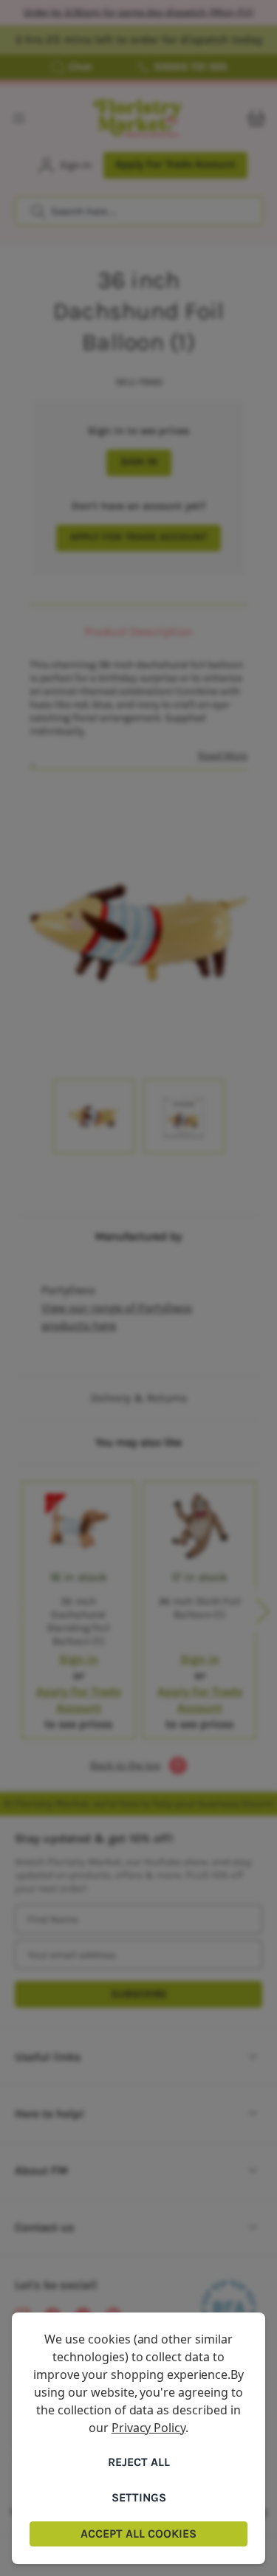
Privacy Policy (148, 2428)
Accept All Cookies (138, 2534)
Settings (139, 2497)
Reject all (139, 2462)
